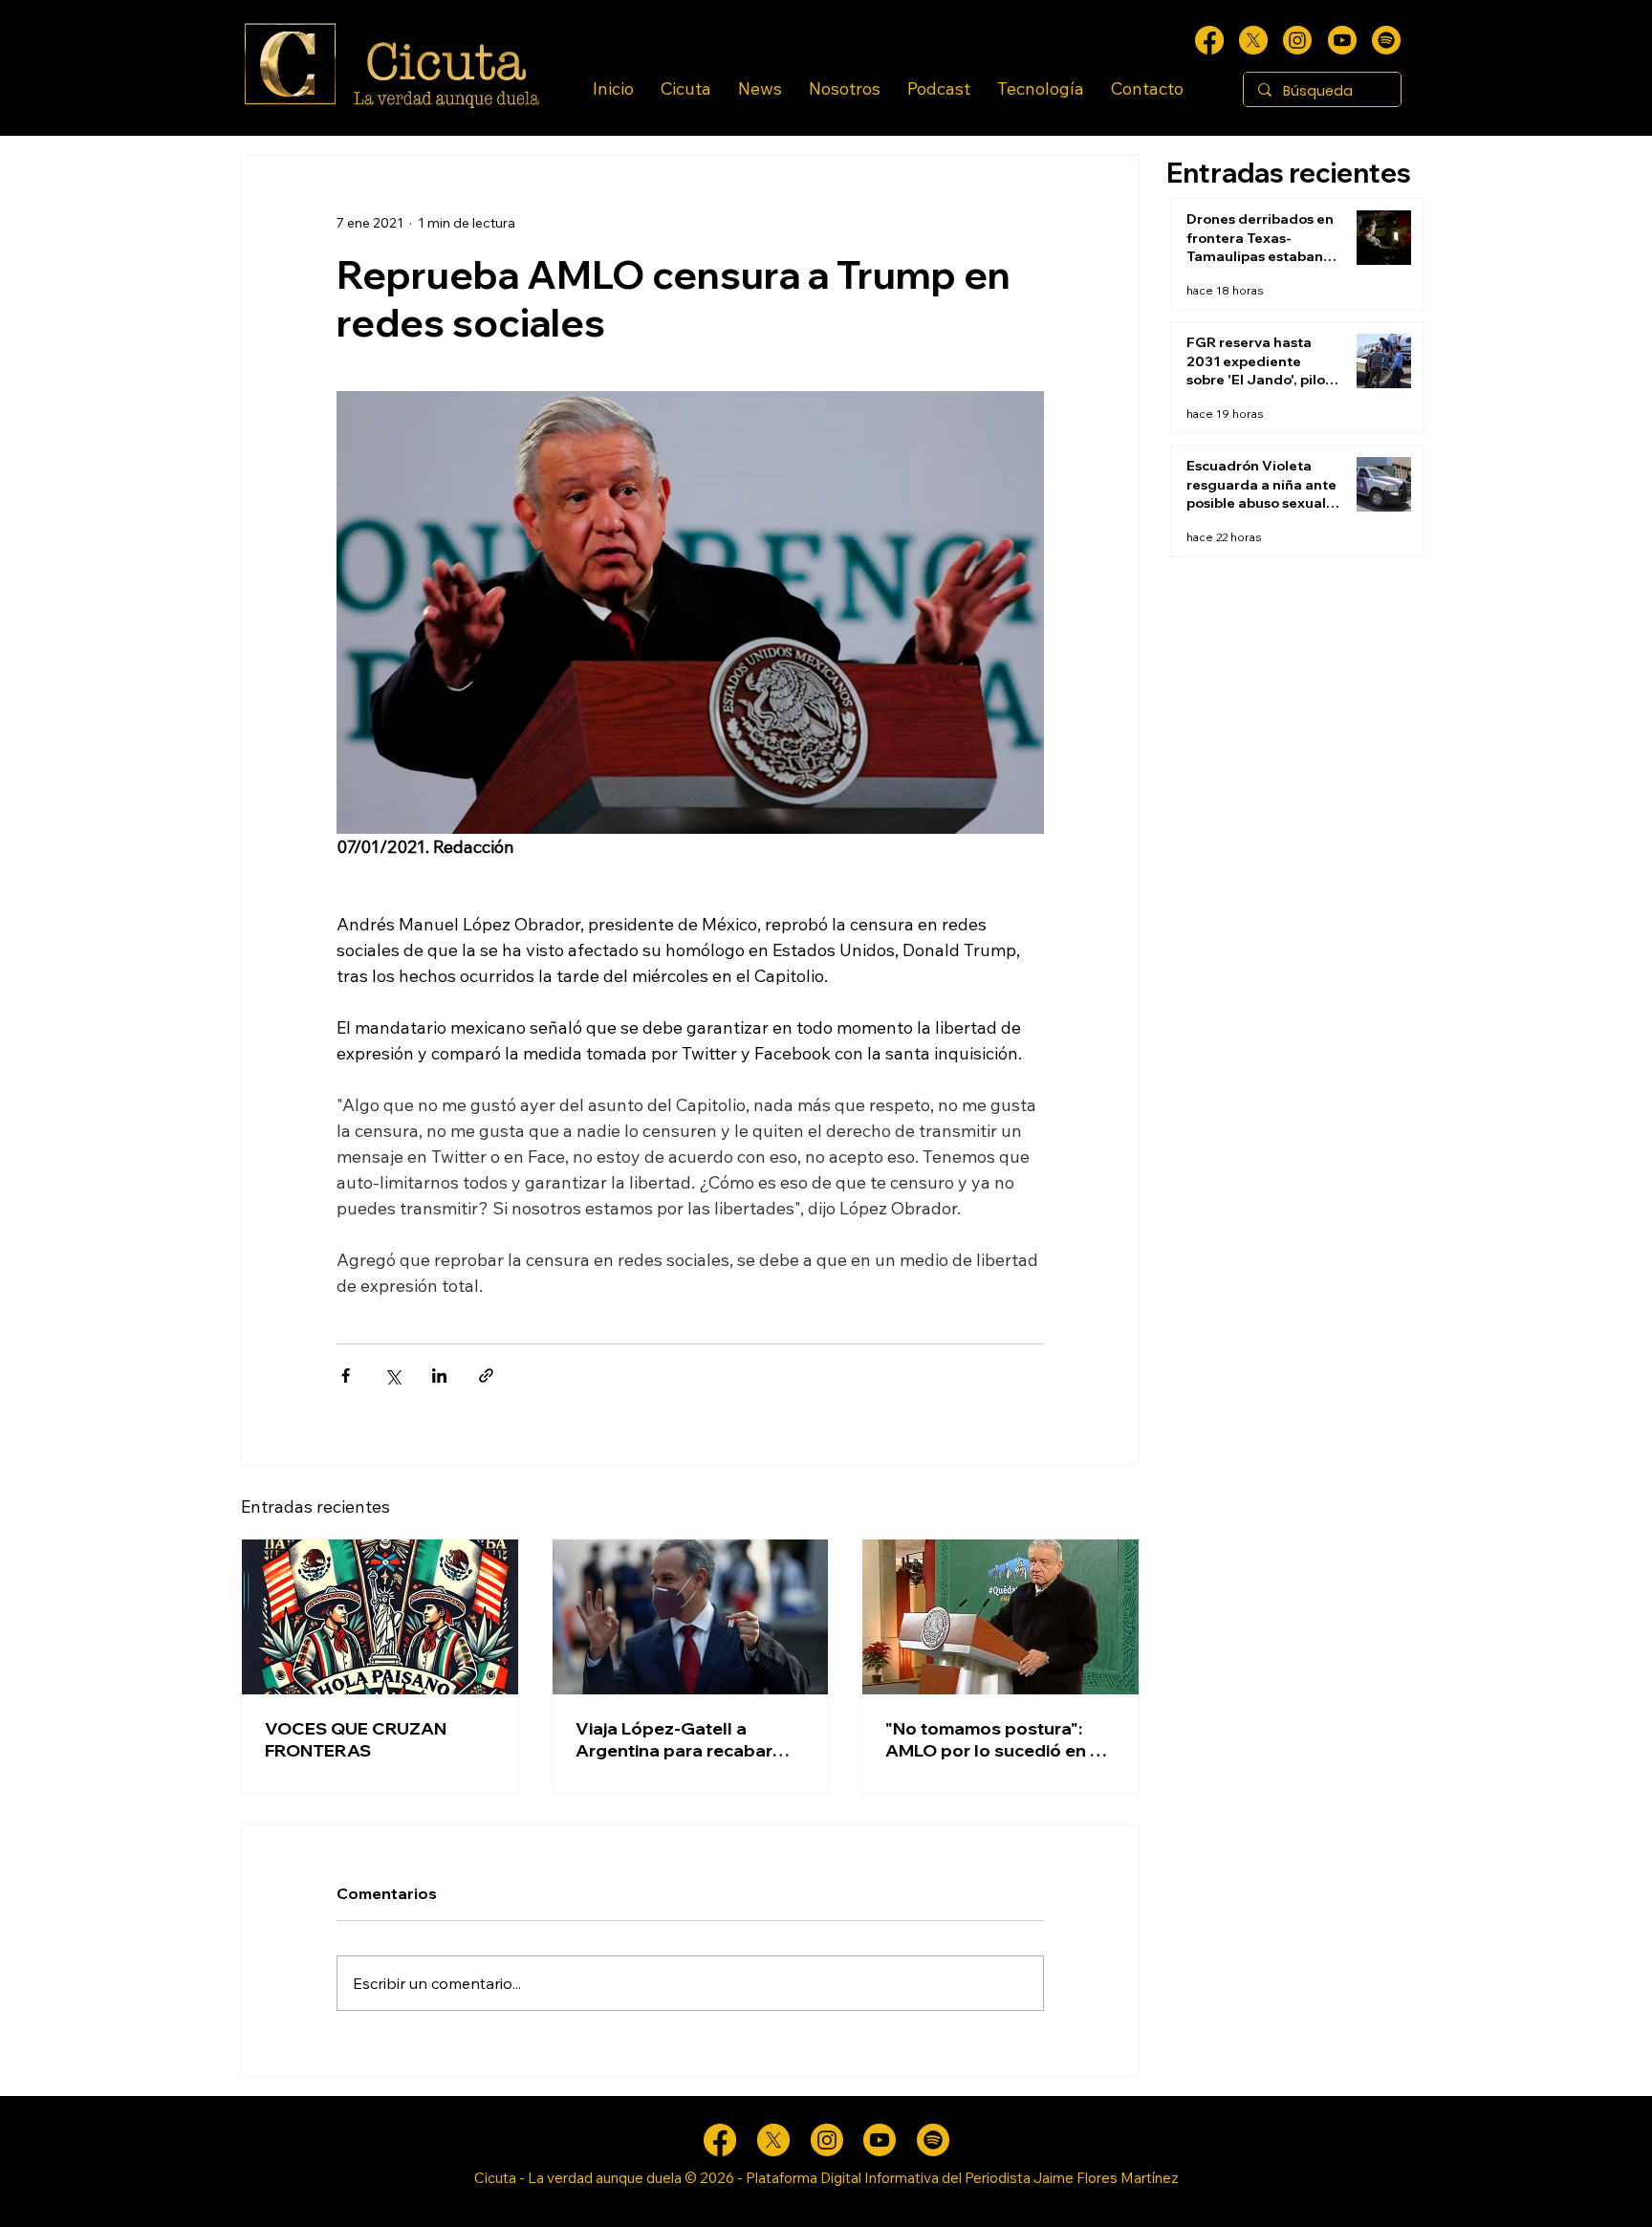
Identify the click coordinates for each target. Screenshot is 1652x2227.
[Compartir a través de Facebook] (346, 1375)
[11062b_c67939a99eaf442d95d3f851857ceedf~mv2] (1342, 40)
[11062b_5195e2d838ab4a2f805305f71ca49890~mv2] (1253, 40)
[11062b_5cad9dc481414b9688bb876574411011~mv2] (1386, 40)
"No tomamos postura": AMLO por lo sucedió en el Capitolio (995, 1739)
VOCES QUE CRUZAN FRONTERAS (356, 1739)
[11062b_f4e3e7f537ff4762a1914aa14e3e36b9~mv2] (1209, 40)
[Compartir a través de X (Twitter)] (392, 1375)
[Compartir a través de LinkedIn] (439, 1375)
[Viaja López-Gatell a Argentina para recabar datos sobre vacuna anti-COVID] (691, 1617)
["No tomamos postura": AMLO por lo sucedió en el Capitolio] (1000, 1617)
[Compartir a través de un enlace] (486, 1375)
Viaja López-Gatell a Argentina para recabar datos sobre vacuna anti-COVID (681, 1739)
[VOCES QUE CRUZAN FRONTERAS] (380, 1617)
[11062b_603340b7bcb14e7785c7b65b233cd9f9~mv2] (1297, 40)
